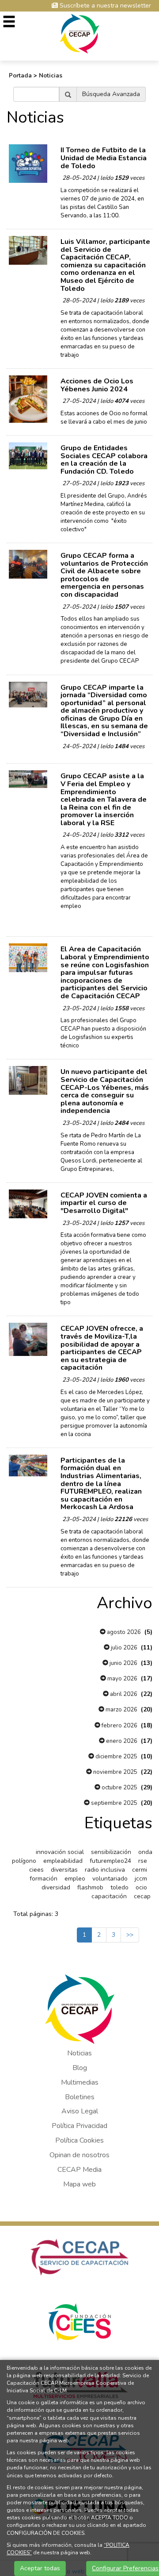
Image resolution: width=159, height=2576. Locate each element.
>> (130, 1935)
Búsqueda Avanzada (111, 94)
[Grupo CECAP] (80, 33)
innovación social (60, 1852)
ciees (36, 1870)
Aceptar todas (40, 2568)
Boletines (80, 2097)
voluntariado (110, 1879)
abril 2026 (123, 1694)
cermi (140, 1870)
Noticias (51, 76)
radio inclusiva (105, 1870)
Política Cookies (79, 2140)
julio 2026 (123, 1648)
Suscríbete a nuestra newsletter (104, 6)
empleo (75, 1879)
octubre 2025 (119, 1788)
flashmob (90, 1887)
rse (143, 1861)
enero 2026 (121, 1741)
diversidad (56, 1887)
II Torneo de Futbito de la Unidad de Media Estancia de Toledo (104, 158)
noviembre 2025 (115, 1772)
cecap (142, 1896)
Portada (20, 76)
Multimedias (80, 2082)
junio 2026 (123, 1663)
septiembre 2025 (114, 1803)
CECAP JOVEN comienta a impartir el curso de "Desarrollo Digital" (104, 1203)
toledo (119, 1887)
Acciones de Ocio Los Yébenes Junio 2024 (97, 385)
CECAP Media (79, 2170)
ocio (141, 1887)
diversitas (64, 1870)
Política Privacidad (79, 2126)
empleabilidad (63, 1861)
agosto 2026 (123, 1632)
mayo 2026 (122, 1679)
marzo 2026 (121, 1710)
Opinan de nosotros (79, 2155)
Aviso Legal (80, 2111)
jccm (141, 1879)
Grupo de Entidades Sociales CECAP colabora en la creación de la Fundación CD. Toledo (104, 460)
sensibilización (111, 1852)
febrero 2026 (119, 1726)
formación (44, 1879)
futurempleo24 (110, 1861)
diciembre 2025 (116, 1757)
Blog (80, 2068)
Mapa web (79, 2184)
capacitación (109, 1896)
